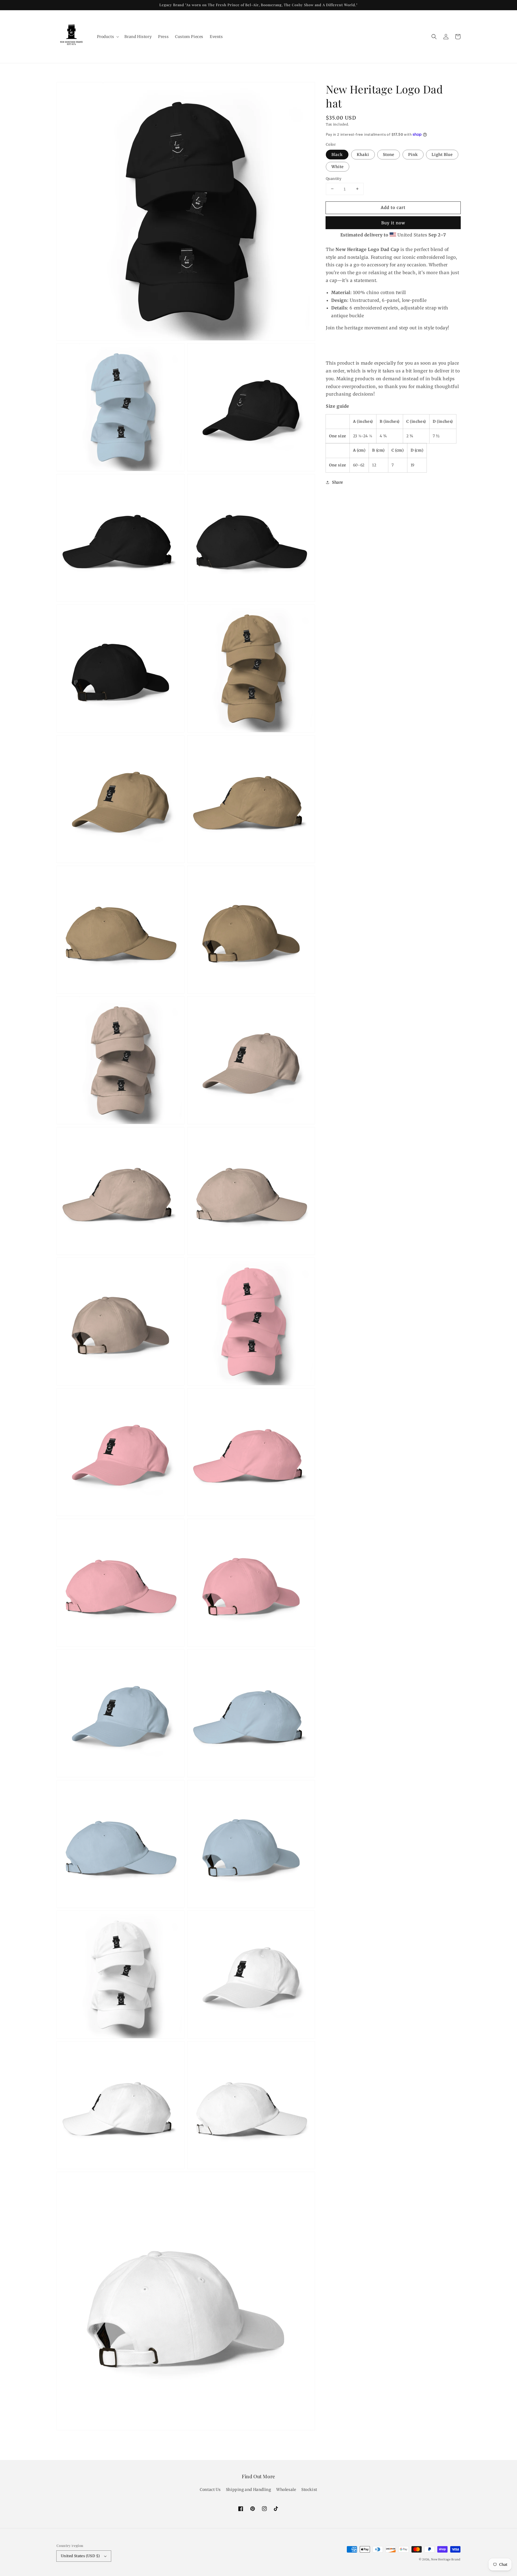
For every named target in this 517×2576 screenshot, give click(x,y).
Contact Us (210, 2490)
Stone (389, 154)
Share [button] (338, 482)
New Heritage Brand (446, 2559)
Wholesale (286, 2490)
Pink (413, 154)
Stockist (309, 2490)
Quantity (334, 178)
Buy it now (393, 223)
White (338, 166)
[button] (434, 37)
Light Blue (442, 154)
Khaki (363, 154)
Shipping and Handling (249, 2490)
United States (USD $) (80, 2556)
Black (337, 154)
